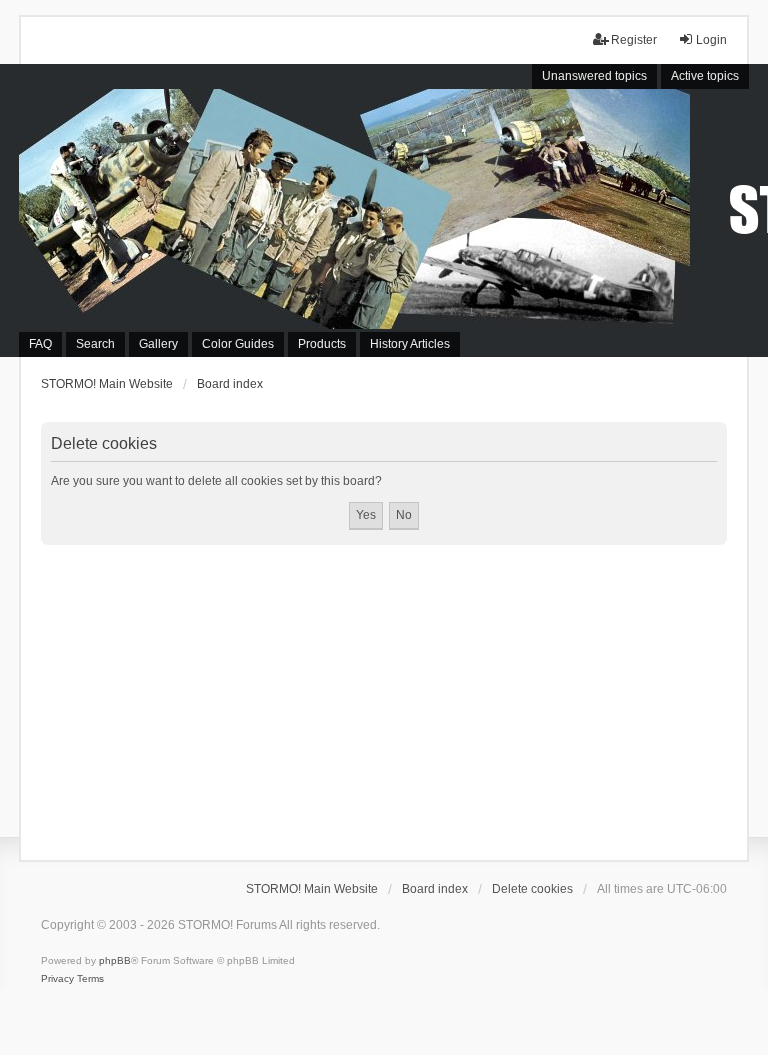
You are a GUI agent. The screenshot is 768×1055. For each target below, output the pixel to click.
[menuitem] (57, 979)
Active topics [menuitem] (705, 76)
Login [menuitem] (711, 40)
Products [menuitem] (322, 344)
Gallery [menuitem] (158, 344)
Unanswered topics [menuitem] (594, 76)
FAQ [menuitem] (40, 344)
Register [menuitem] (634, 40)
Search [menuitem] (95, 344)
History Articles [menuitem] (410, 344)
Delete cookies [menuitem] (532, 889)
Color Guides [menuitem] (238, 344)
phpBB (115, 960)
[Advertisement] (384, 695)
